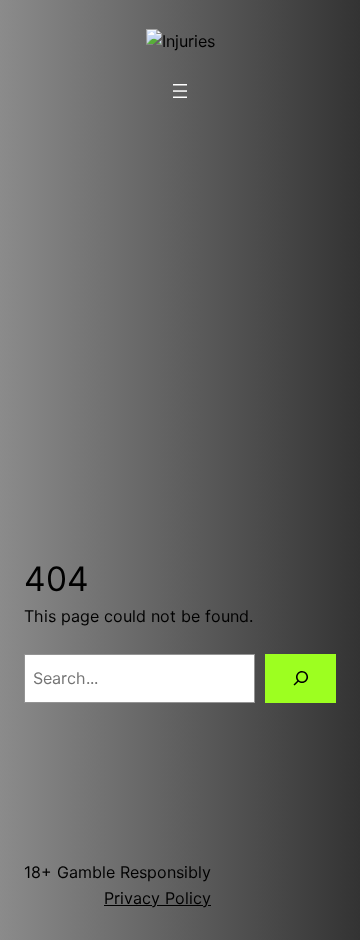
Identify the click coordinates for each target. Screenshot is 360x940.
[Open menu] (180, 91)
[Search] (300, 678)
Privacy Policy (157, 898)
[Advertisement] (180, 307)
